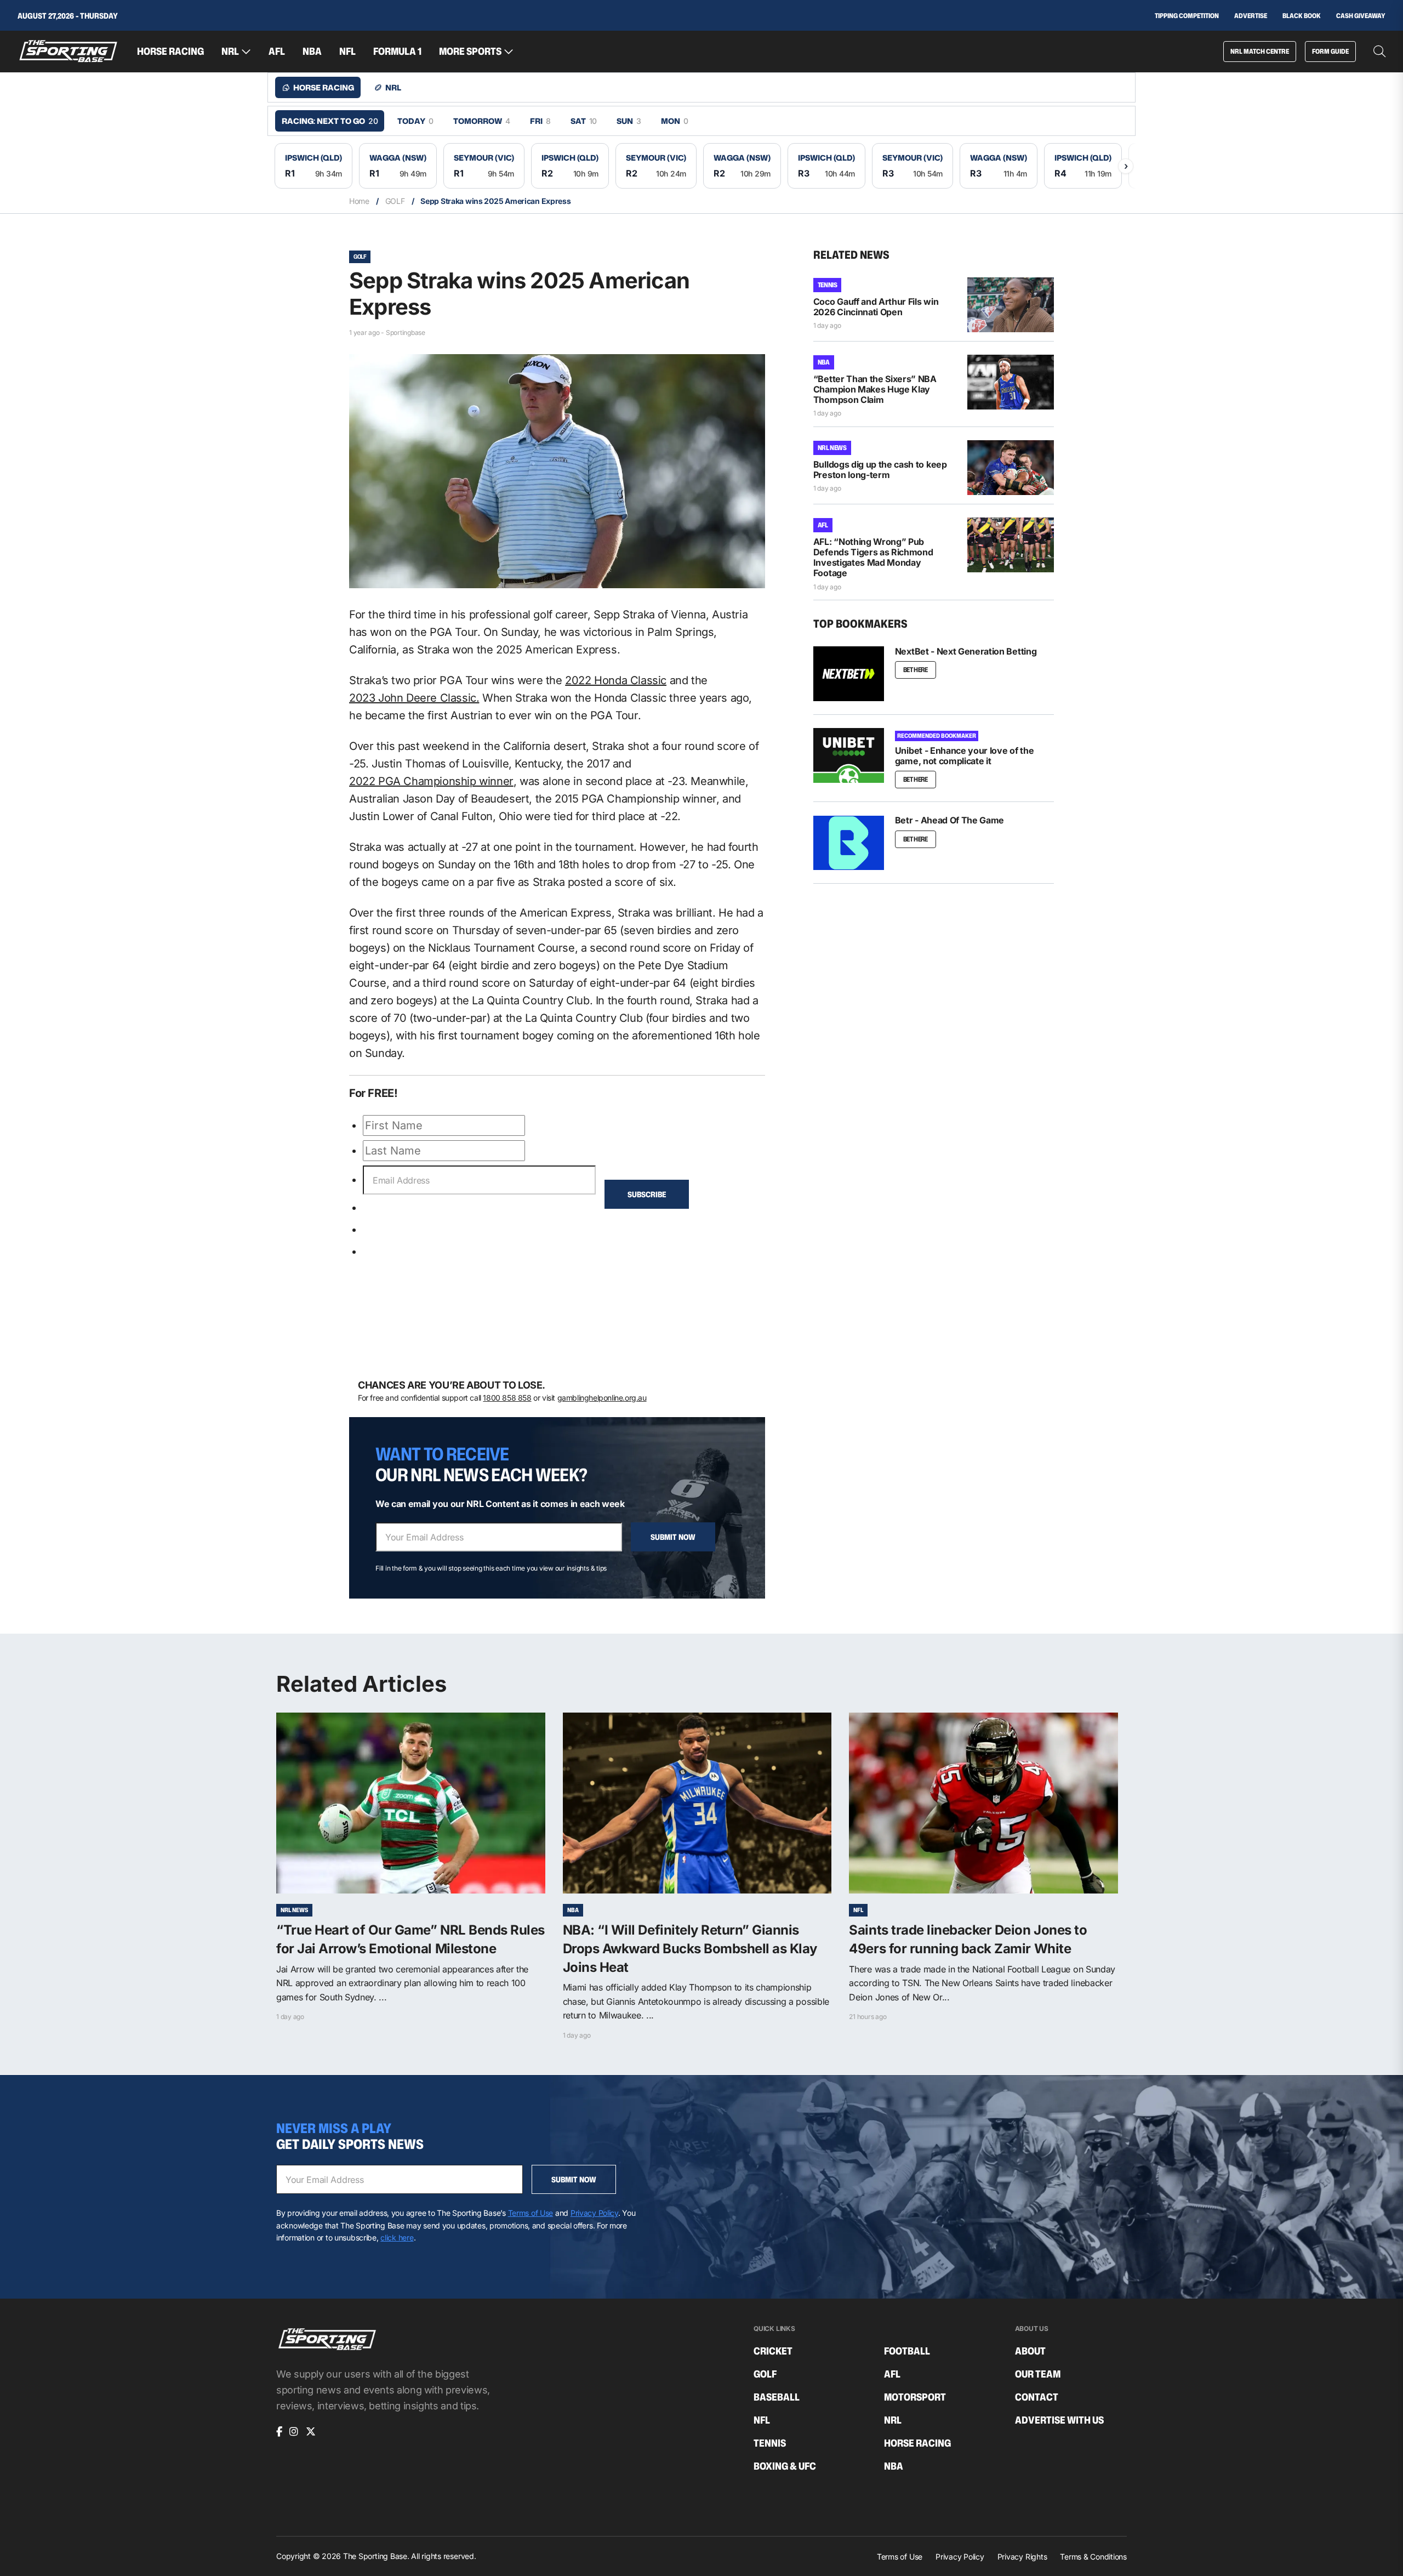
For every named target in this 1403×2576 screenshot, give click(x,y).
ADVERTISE (1251, 16)
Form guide (1330, 51)
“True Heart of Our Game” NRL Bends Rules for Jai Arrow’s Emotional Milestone (410, 1939)
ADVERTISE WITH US (1059, 2420)
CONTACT (1037, 2397)
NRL (230, 52)
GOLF (395, 201)
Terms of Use (531, 2213)
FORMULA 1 (397, 52)
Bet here (916, 839)
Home (359, 201)
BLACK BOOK (1302, 16)
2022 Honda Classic (616, 680)
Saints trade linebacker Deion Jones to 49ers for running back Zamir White (968, 1939)
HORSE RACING (170, 52)
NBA (312, 52)
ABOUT (1030, 2351)
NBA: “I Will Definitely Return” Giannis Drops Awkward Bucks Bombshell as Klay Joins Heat (690, 1948)
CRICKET (773, 2351)
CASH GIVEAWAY (1361, 16)
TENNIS (828, 285)
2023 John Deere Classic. (414, 698)
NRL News (832, 448)
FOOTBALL (907, 2351)
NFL (347, 52)
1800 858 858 (507, 1398)
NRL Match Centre (1260, 51)
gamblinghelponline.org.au (602, 1398)
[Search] (1379, 52)
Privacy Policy (594, 2213)
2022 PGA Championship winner (431, 781)
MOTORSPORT (915, 2397)
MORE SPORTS (470, 52)
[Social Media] (279, 2432)
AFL (277, 52)
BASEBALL (777, 2397)
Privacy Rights (1022, 2557)
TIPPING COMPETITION (1187, 16)
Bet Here (916, 670)
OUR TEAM (1038, 2374)
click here (397, 2237)
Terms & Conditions (1093, 2557)
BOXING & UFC (785, 2466)
